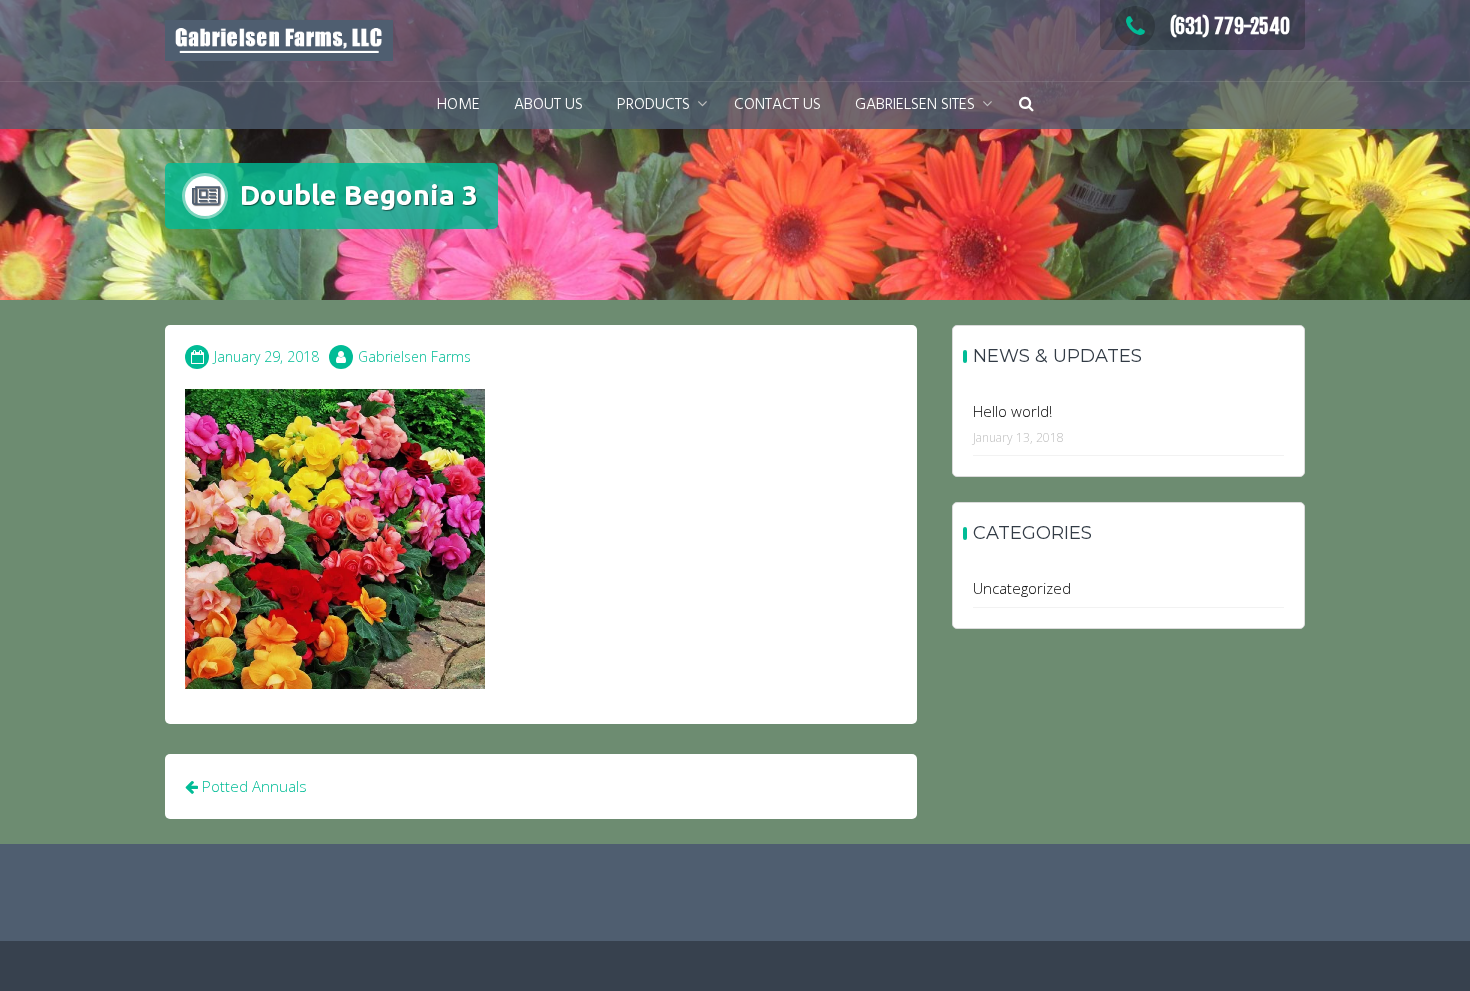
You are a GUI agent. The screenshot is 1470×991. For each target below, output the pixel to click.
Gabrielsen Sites (915, 105)
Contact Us (777, 105)
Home (458, 105)
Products (653, 105)
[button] (1026, 105)
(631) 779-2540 (1230, 26)
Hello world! (1012, 411)
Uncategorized (1022, 588)
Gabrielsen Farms (414, 356)
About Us (548, 105)
